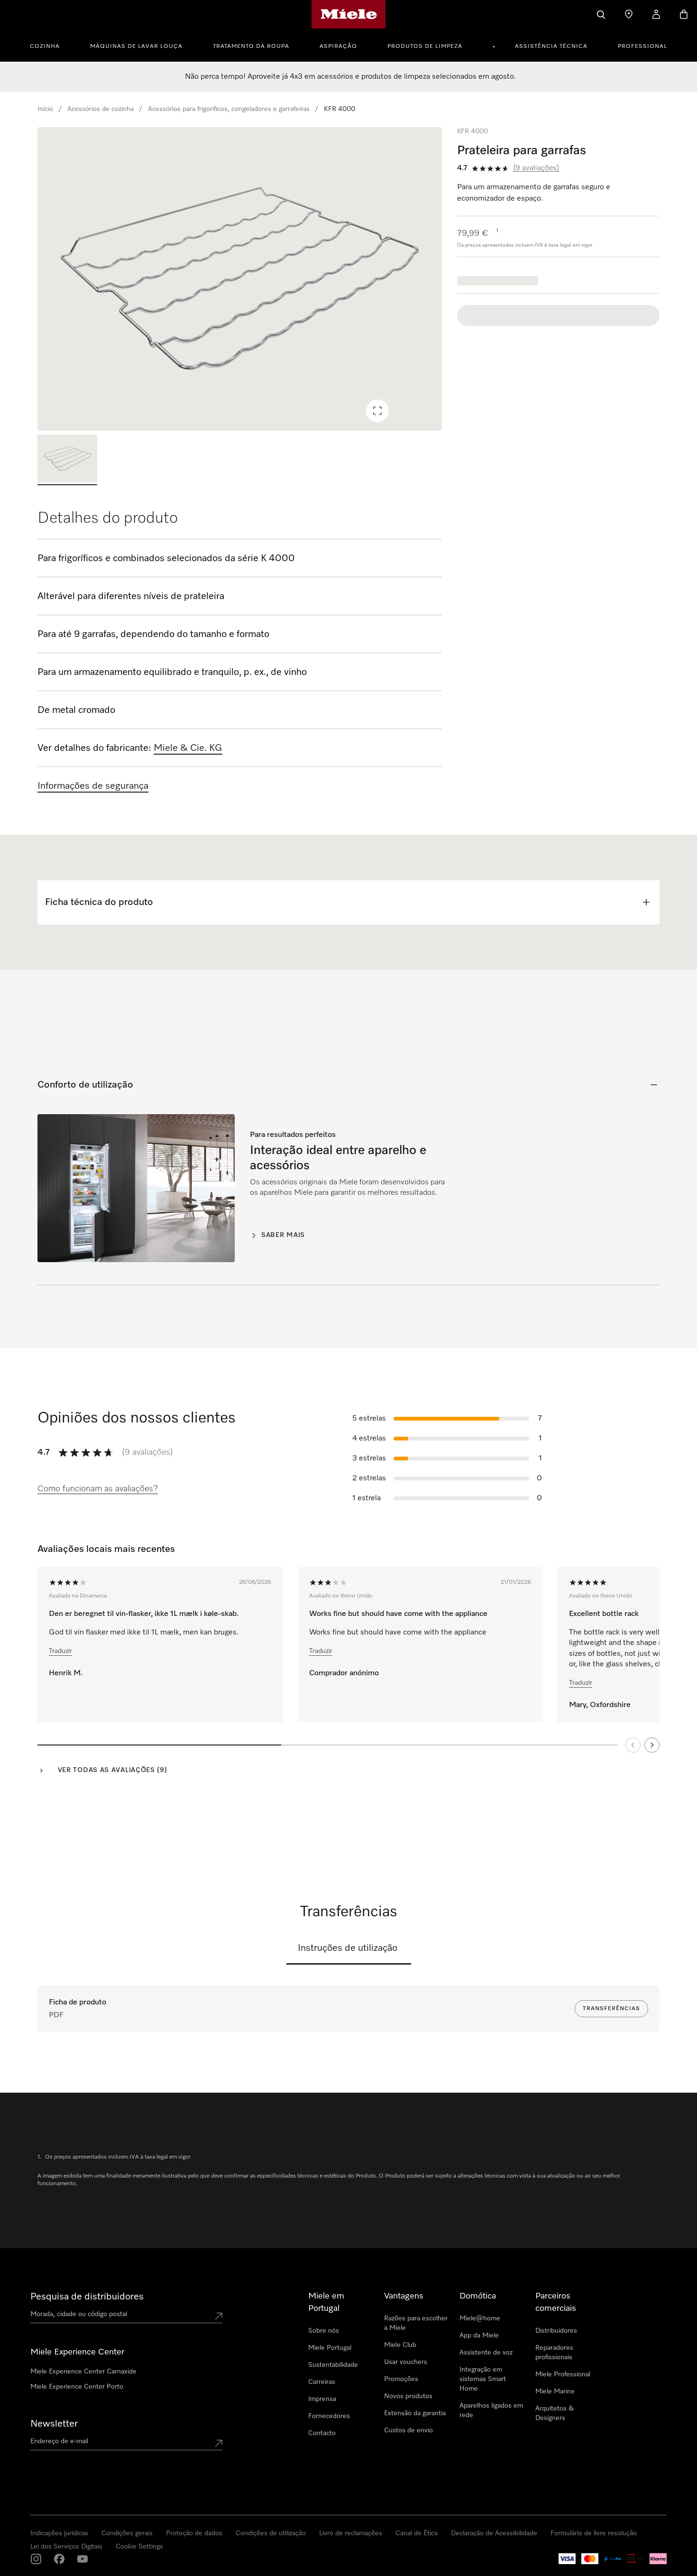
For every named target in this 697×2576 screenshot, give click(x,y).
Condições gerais (127, 2533)
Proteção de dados (194, 2533)
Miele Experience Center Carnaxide (83, 2372)
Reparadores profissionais (554, 2353)
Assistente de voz (486, 2353)
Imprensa (322, 2399)
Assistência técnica (551, 46)
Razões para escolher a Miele (416, 2323)
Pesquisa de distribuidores (87, 2297)
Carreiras (322, 2382)
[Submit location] (219, 2316)
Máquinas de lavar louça (136, 46)
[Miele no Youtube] (83, 2559)
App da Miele (479, 2336)
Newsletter (54, 2424)
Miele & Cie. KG (188, 748)
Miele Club (400, 2345)
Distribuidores (556, 2331)
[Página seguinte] (652, 1745)
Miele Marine (555, 2391)
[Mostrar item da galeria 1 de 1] (67, 460)
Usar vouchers (406, 2362)
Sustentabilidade (333, 2365)
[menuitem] (50, 45)
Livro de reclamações (351, 2533)
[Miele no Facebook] (59, 2559)
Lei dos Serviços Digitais (66, 2547)
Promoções (401, 2379)
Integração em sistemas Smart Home (483, 2379)
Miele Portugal (330, 2348)
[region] (240, 279)
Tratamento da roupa (251, 46)
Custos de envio (408, 2430)
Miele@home (480, 2318)
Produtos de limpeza (425, 46)
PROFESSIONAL (642, 46)
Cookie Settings (139, 2547)
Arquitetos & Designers (555, 2413)
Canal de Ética (417, 2533)
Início (45, 109)
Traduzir (60, 1651)
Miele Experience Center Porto (77, 2387)
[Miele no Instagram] (36, 2559)
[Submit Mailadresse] (219, 2443)
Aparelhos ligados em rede (491, 2410)
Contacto (322, 2433)
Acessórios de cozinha (101, 109)
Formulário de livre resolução (594, 2533)
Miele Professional (563, 2374)
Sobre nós (324, 2331)
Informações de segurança (93, 786)
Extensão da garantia (415, 2413)
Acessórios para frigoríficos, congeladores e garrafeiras (229, 109)
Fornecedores (329, 2416)
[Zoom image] (377, 411)
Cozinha (45, 46)
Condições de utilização (271, 2533)
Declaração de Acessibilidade (494, 2533)
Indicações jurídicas (59, 2533)
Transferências (611, 2009)
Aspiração (338, 46)
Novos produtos (408, 2396)
